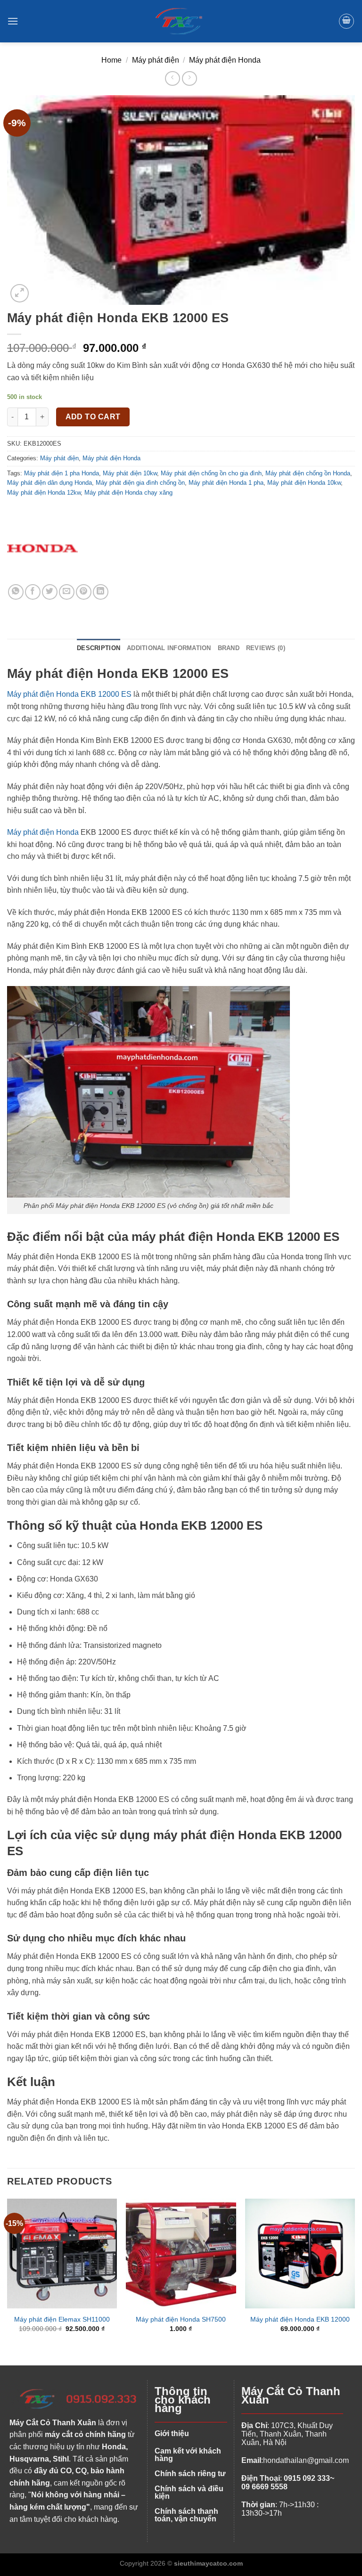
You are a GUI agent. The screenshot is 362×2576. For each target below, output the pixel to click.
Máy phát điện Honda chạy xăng (128, 493)
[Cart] (346, 21)
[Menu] (13, 21)
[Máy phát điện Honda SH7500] (181, 2254)
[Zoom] (20, 293)
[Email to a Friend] (67, 592)
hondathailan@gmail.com (306, 2460)
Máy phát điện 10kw (130, 473)
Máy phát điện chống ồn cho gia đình (211, 473)
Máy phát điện (156, 60)
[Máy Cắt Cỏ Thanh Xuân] (181, 21)
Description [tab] (99, 648)
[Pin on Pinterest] (84, 592)
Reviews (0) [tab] (266, 648)
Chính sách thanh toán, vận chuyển (186, 2515)
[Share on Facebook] (33, 592)
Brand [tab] (229, 648)
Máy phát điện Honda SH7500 (181, 2319)
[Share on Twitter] (50, 592)
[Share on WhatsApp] (16, 592)
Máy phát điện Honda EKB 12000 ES (69, 694)
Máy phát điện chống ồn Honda (308, 473)
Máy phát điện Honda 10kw (304, 483)
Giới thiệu (172, 2433)
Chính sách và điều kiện (189, 2492)
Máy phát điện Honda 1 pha (226, 483)
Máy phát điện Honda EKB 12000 (300, 2319)
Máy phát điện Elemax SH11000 (62, 2319)
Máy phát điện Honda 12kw (44, 493)
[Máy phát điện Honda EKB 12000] (300, 2254)
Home (111, 60)
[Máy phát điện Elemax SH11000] (62, 2254)
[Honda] (42, 549)
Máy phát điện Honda (225, 60)
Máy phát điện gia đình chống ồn (140, 483)
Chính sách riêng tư (190, 2474)
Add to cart (93, 417)
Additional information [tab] (169, 648)
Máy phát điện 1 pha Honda (62, 473)
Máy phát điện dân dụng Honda (49, 483)
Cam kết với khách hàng (188, 2455)
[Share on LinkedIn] (101, 592)
